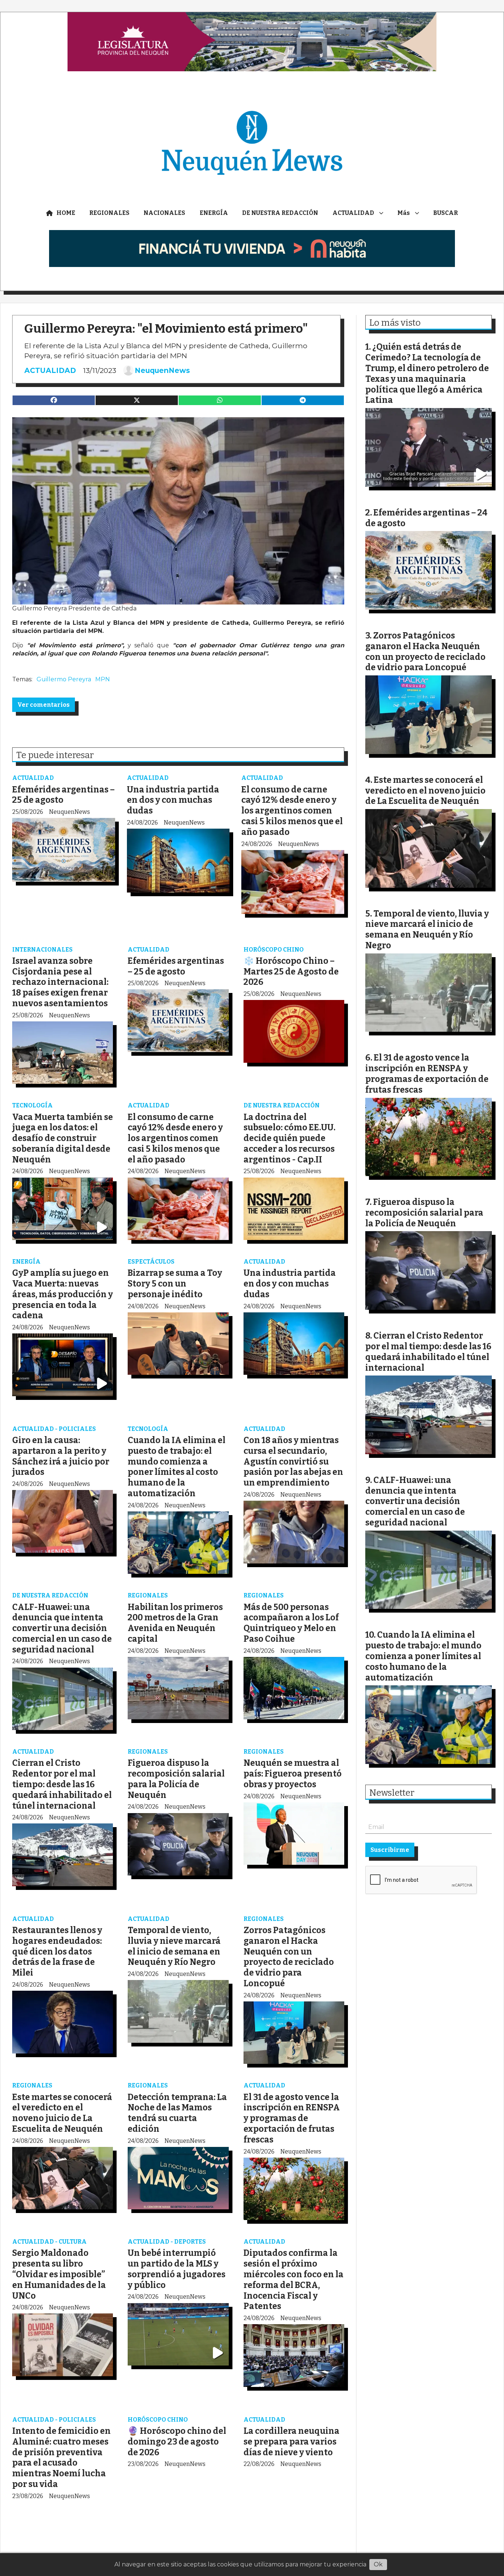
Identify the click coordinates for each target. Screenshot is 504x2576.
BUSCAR (446, 213)
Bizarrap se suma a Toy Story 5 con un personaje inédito (175, 1284)
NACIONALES (164, 213)
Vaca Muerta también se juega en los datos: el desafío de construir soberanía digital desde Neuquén (63, 1138)
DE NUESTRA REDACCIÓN (280, 213)
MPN (103, 679)
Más (404, 213)
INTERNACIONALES (42, 950)
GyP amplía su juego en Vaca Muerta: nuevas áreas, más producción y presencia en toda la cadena (63, 1294)
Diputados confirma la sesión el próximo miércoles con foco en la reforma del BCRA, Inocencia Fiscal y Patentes (294, 2279)
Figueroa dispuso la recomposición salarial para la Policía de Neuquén (176, 1779)
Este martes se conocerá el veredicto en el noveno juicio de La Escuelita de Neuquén (62, 2113)
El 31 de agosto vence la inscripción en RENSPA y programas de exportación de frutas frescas (292, 2118)
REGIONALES (109, 213)
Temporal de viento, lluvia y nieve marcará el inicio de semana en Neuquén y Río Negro (174, 1946)
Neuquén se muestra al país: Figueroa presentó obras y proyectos (293, 1774)
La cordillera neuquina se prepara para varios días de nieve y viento (291, 2442)
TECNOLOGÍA (32, 1105)
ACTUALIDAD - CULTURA (49, 2242)
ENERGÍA (214, 213)
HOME (66, 213)
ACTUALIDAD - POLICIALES (54, 1429)
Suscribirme (390, 1850)
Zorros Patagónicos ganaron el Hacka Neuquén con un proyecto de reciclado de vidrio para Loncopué (289, 1957)
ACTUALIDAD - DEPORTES (167, 2242)
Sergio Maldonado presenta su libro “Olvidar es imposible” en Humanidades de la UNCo (59, 2274)
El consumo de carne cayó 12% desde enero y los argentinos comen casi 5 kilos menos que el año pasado (292, 811)
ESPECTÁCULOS (151, 1262)
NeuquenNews (162, 370)
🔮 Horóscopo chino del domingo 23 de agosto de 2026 (177, 2442)
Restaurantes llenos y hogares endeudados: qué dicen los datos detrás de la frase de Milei (57, 1951)
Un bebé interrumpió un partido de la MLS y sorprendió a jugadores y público (177, 2269)
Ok (378, 2564)
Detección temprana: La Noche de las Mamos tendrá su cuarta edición (177, 2113)
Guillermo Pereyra (64, 679)
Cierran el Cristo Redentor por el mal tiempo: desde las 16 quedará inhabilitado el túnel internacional (62, 1784)
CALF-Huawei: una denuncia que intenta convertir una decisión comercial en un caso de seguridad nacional (62, 1628)
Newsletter (392, 1793)
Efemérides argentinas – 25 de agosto (176, 966)
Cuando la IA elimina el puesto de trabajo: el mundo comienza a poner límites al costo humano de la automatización (177, 1467)
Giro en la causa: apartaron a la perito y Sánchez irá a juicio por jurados (61, 1456)
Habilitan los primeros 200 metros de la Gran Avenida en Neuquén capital (175, 1623)
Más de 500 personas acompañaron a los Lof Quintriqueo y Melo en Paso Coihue (291, 1623)
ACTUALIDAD (353, 213)
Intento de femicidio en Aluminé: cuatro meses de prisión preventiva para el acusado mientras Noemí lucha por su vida (61, 2457)
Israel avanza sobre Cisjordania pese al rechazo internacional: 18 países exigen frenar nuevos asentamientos (60, 982)
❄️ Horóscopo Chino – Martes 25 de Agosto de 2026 (291, 972)
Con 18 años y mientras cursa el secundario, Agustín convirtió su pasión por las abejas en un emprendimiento (293, 1461)
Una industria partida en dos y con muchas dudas (173, 800)
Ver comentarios (44, 705)
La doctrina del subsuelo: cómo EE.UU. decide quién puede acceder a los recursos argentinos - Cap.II (289, 1138)
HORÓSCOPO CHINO (274, 950)
